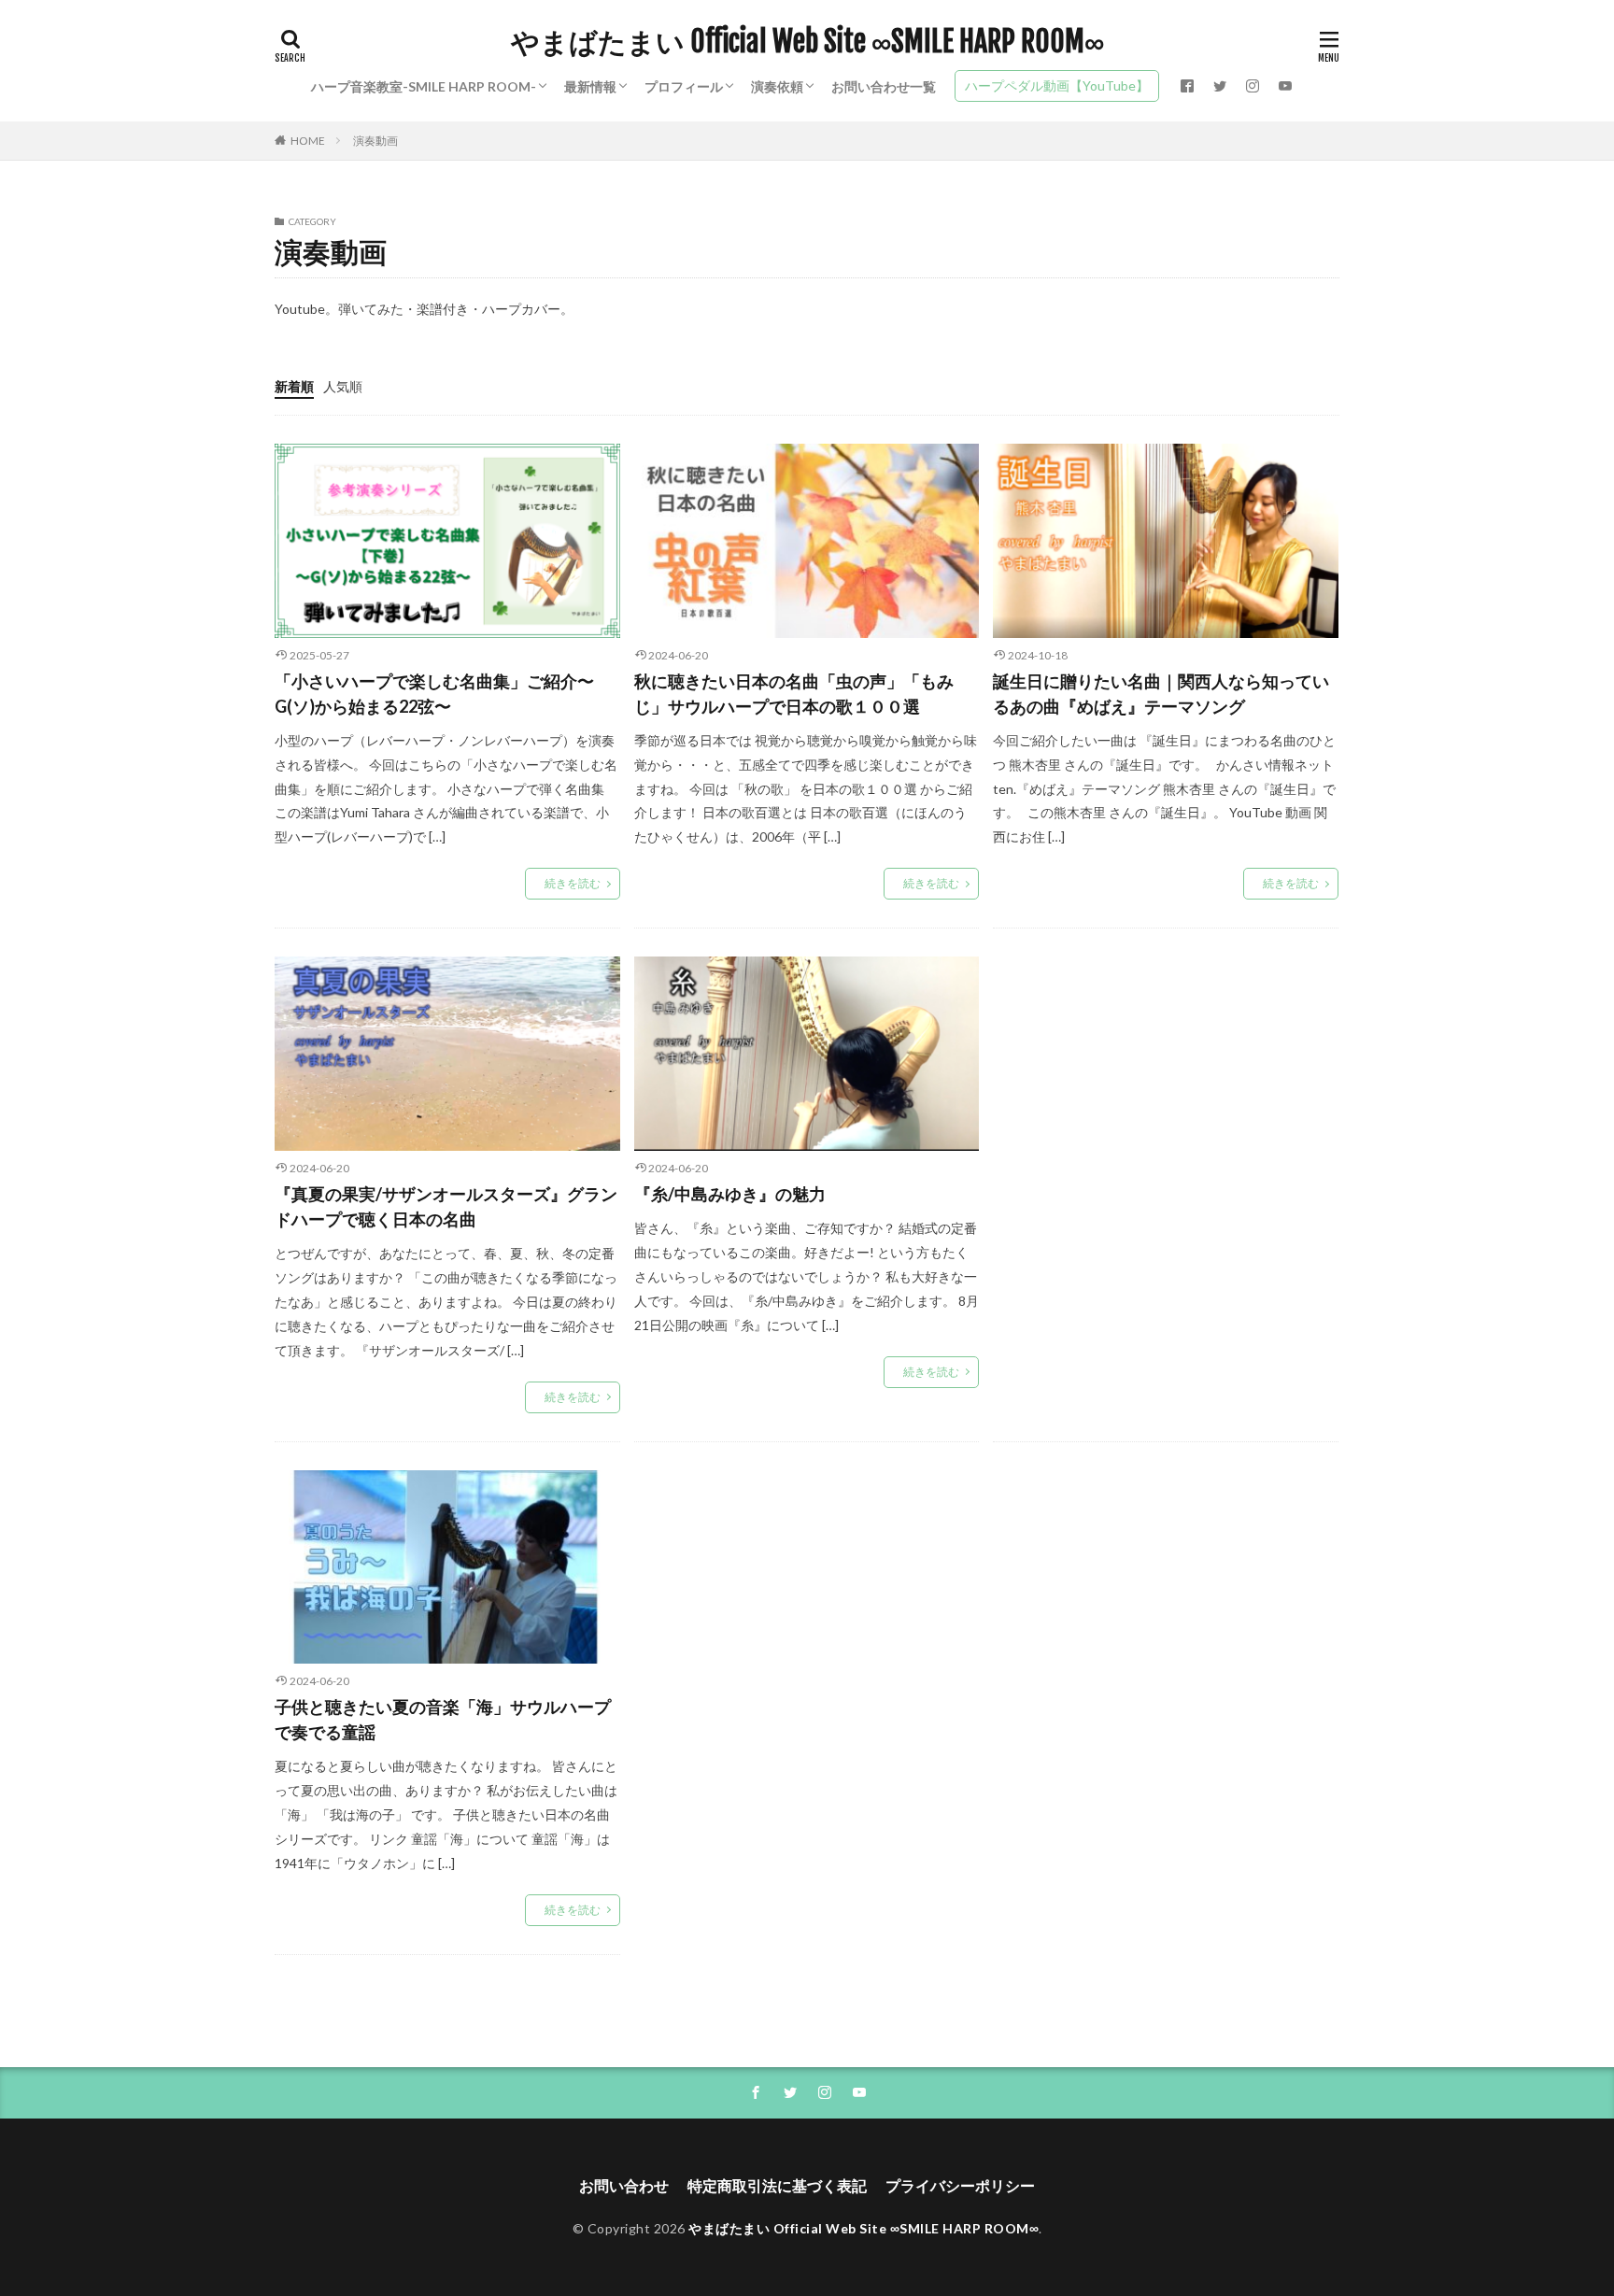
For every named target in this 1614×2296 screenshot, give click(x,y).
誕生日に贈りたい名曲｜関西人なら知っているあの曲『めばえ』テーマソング (1161, 694)
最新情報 (590, 86)
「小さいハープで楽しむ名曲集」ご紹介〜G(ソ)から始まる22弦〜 (434, 694)
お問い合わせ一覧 (884, 86)
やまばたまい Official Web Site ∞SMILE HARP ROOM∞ (807, 42)
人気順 (343, 386)
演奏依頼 (777, 86)
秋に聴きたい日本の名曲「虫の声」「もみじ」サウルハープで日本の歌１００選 (794, 694)
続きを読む (573, 883)
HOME (308, 141)
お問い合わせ (624, 2185)
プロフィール (684, 86)
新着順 (294, 386)
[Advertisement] (1166, 1138)
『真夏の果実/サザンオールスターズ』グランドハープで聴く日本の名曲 (446, 1206)
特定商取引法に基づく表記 (777, 2185)
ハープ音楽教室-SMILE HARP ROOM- (424, 86)
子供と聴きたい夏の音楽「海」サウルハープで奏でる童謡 (443, 1719)
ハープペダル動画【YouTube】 (1057, 85)
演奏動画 (375, 141)
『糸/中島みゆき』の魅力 (730, 1194)
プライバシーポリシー (960, 2185)
